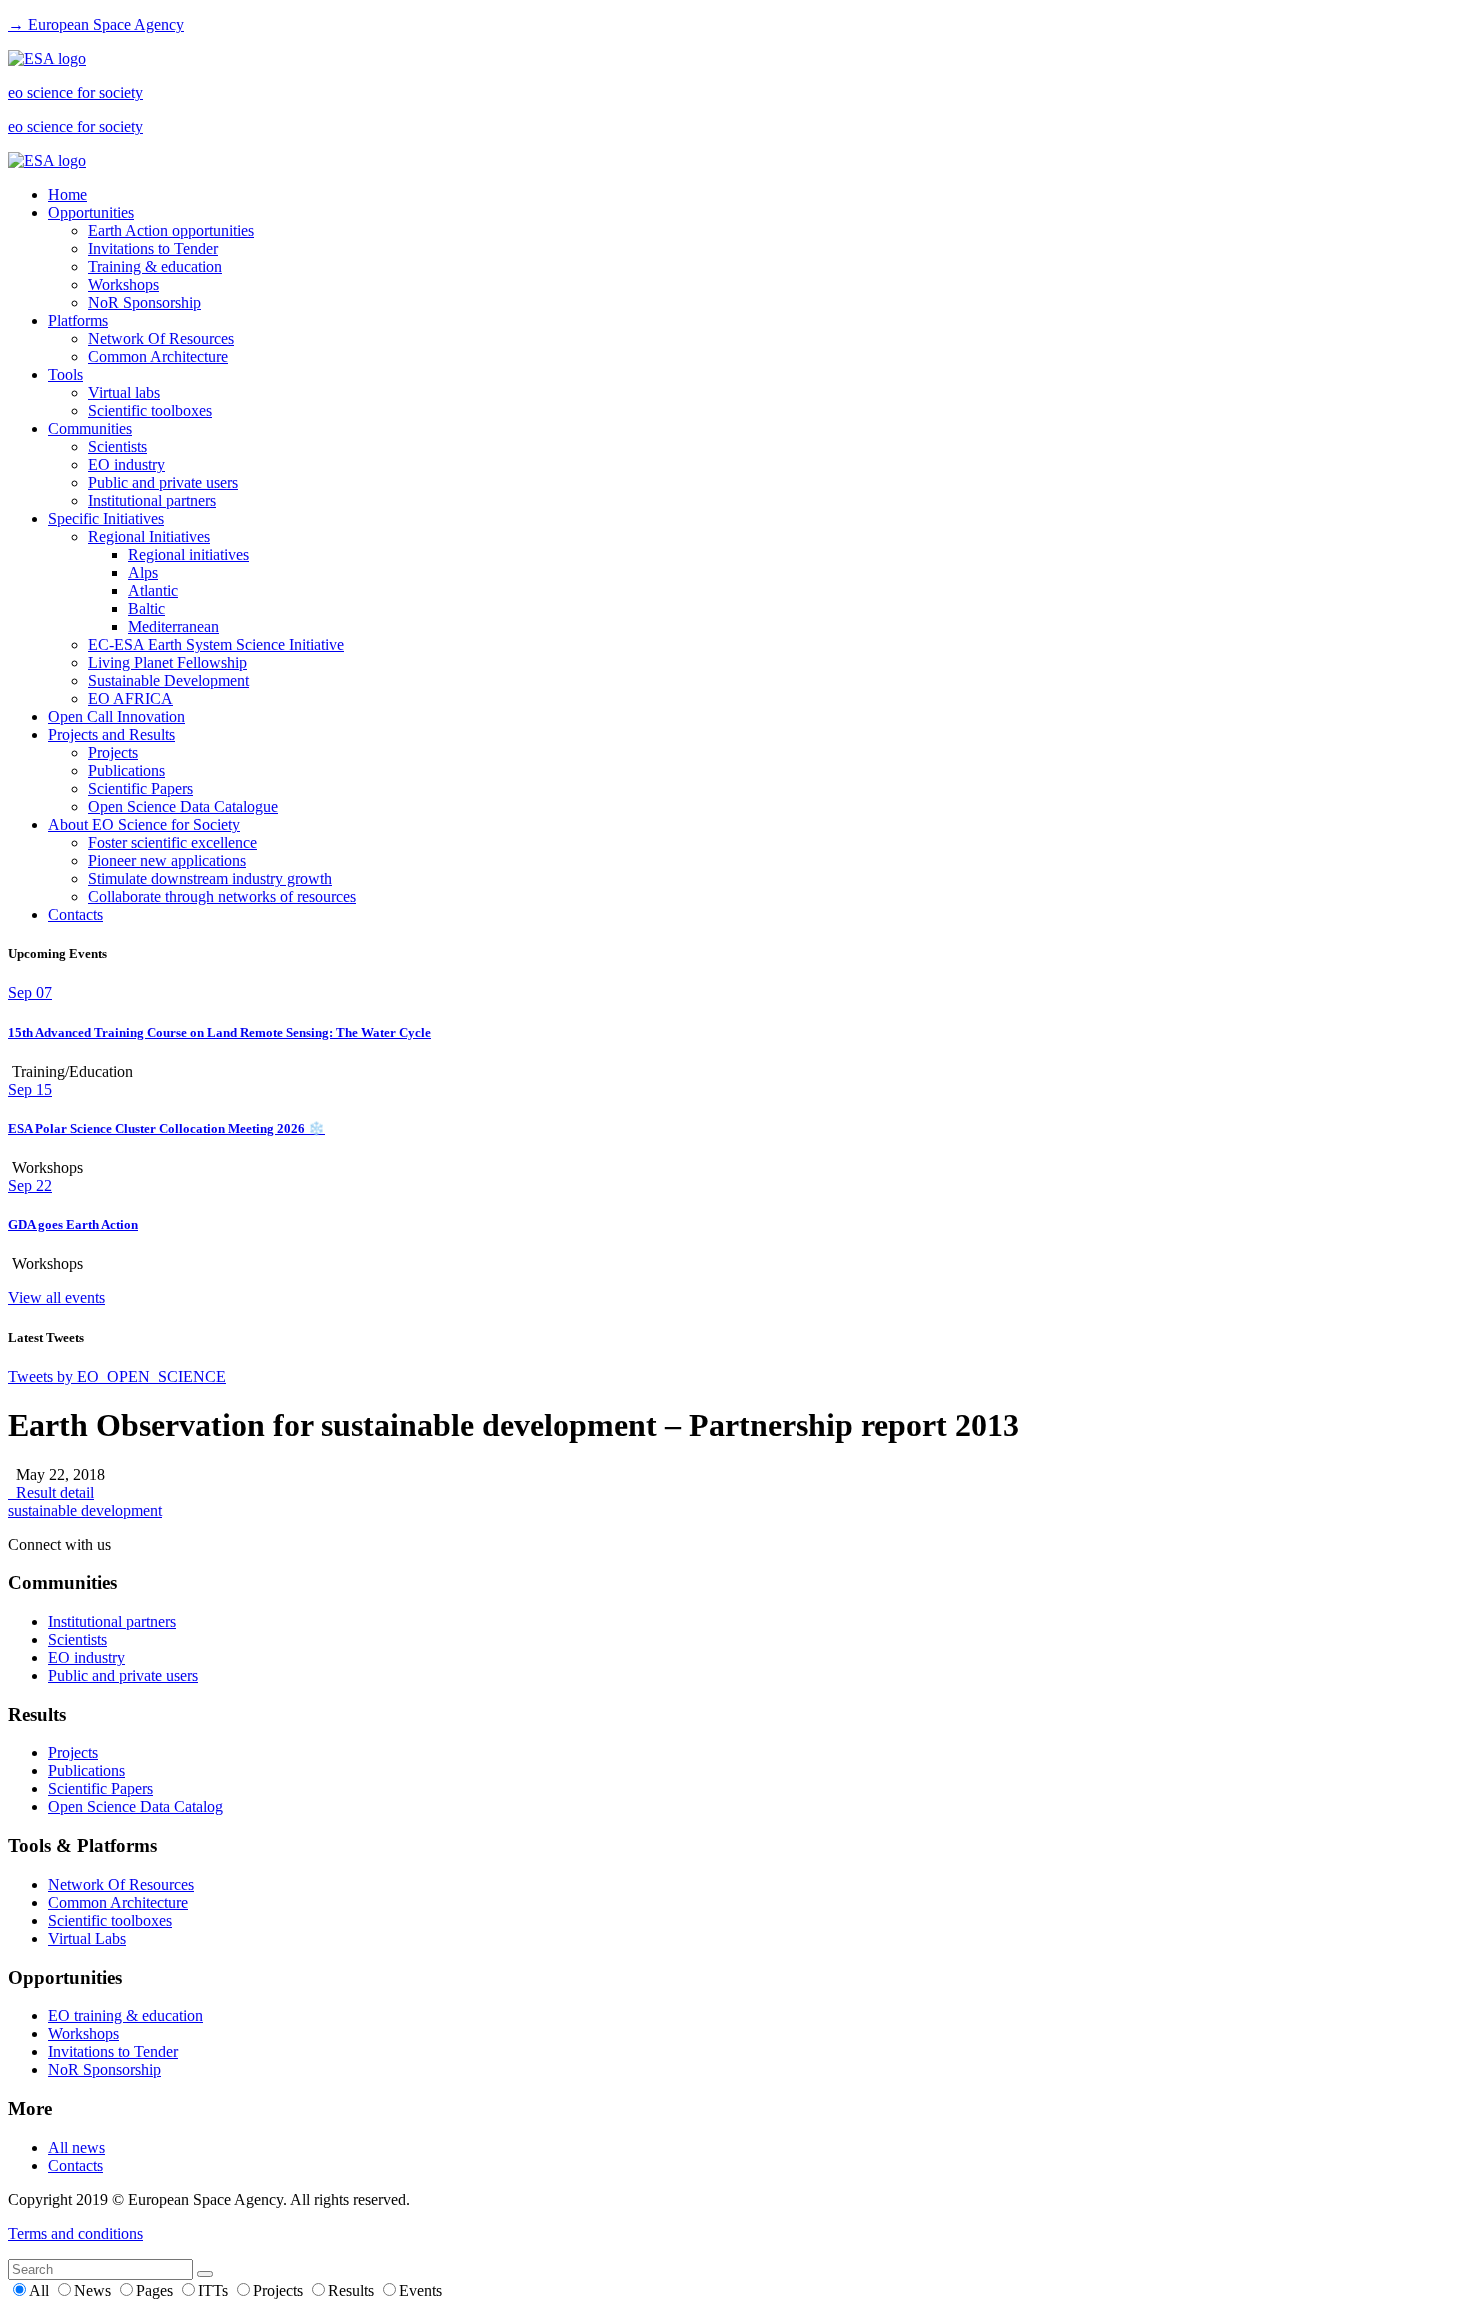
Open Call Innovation (116, 716)
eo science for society (75, 92)
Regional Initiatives (149, 536)
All (41, 2290)
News (94, 2290)
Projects (113, 752)
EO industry (126, 464)
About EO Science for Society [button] (144, 824)
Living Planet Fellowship (167, 662)
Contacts (75, 914)
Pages (156, 2290)
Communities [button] (90, 428)
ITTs (215, 2290)
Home (67, 194)
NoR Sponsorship (144, 302)
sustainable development (85, 1510)
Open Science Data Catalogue (183, 806)
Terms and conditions (75, 2233)
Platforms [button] (78, 320)
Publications (126, 770)
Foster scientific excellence (172, 842)
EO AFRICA (130, 698)
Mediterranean (173, 626)
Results (353, 2290)
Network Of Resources (161, 338)
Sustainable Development (168, 680)
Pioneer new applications (167, 860)
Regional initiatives (188, 554)
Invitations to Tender (153, 248)
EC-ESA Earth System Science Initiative (216, 644)
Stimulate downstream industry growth (210, 878)
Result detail (51, 1492)
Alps (143, 572)
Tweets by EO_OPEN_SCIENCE (117, 1376)
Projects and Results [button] (111, 734)
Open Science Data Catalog (135, 1806)
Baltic (146, 608)
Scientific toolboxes (150, 410)
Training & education (155, 266)
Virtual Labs (87, 1938)
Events (420, 2290)
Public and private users (163, 482)
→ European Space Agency (96, 24)
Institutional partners (152, 500)
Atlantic (153, 590)
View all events (56, 1297)
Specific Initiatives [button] (106, 518)
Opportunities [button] (91, 212)
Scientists (117, 446)
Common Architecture (158, 356)
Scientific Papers (140, 788)
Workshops (123, 284)
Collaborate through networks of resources (222, 896)
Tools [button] (65, 374)
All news (76, 2147)
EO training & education (125, 2015)
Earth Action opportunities (171, 230)
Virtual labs (124, 392)
